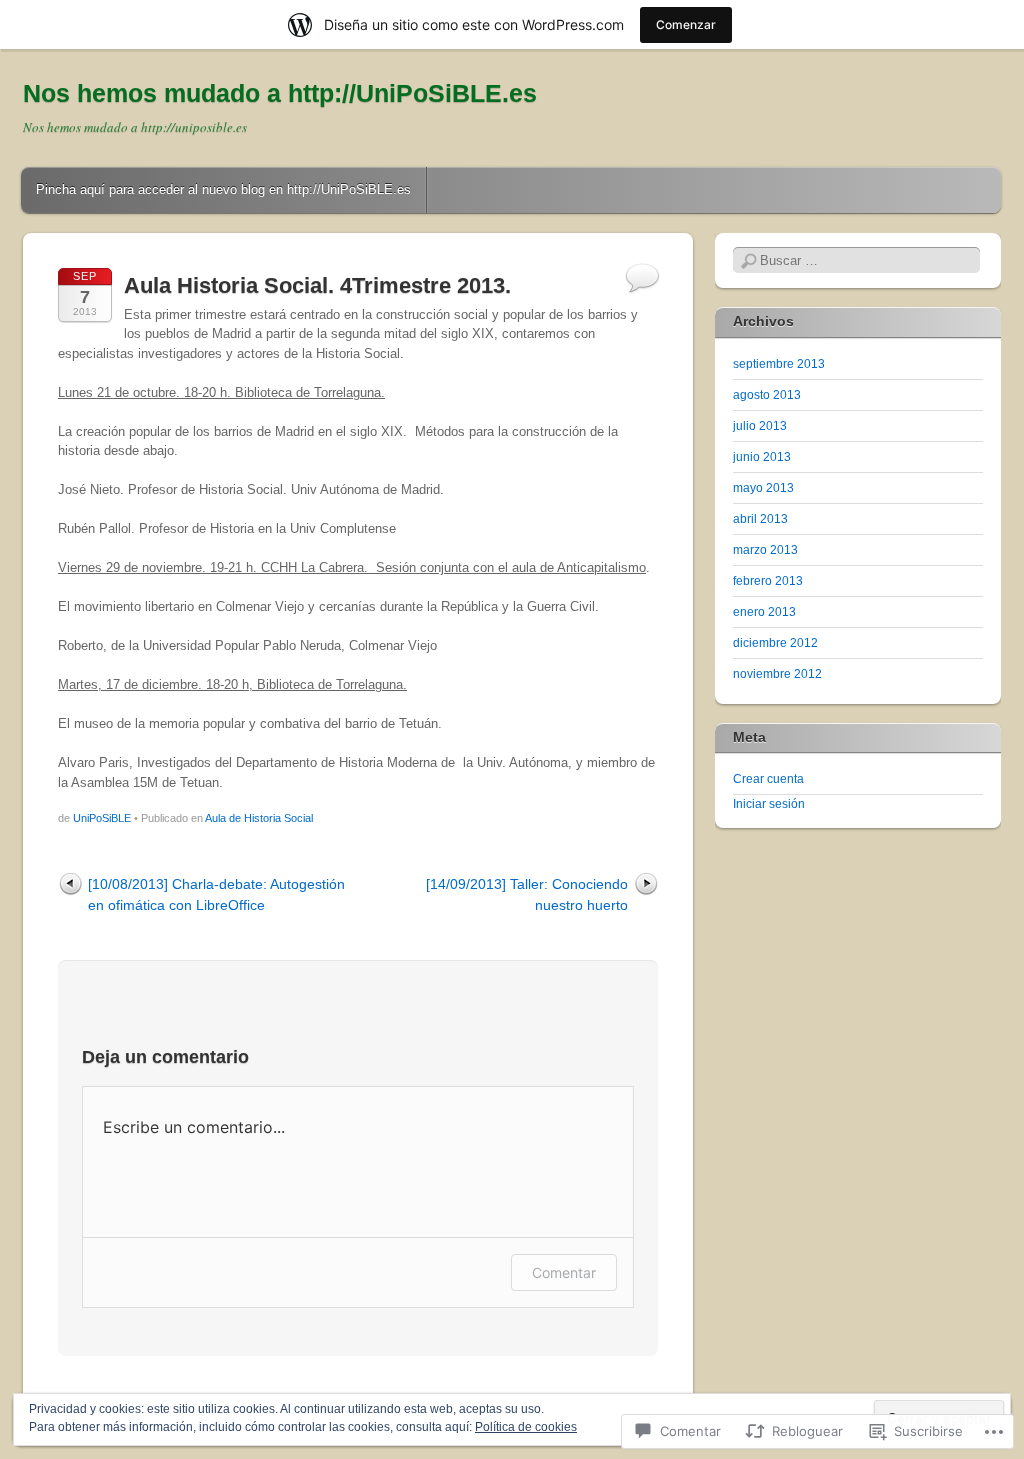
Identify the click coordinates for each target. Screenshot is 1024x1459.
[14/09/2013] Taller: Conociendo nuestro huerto (527, 894)
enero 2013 (764, 612)
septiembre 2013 (779, 364)
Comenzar (686, 24)
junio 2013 (762, 457)
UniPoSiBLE (102, 818)
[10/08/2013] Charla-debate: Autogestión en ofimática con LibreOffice (216, 894)
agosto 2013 (767, 395)
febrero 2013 (768, 581)
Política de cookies (526, 1427)
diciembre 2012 (775, 643)
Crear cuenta (768, 779)
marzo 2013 (765, 550)
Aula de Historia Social (259, 818)
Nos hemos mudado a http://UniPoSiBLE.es (280, 93)
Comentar (564, 1272)
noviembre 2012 (777, 674)
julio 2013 (760, 426)
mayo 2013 (763, 488)
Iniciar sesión (769, 804)
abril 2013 (760, 519)
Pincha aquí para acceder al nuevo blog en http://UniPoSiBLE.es (223, 189)
